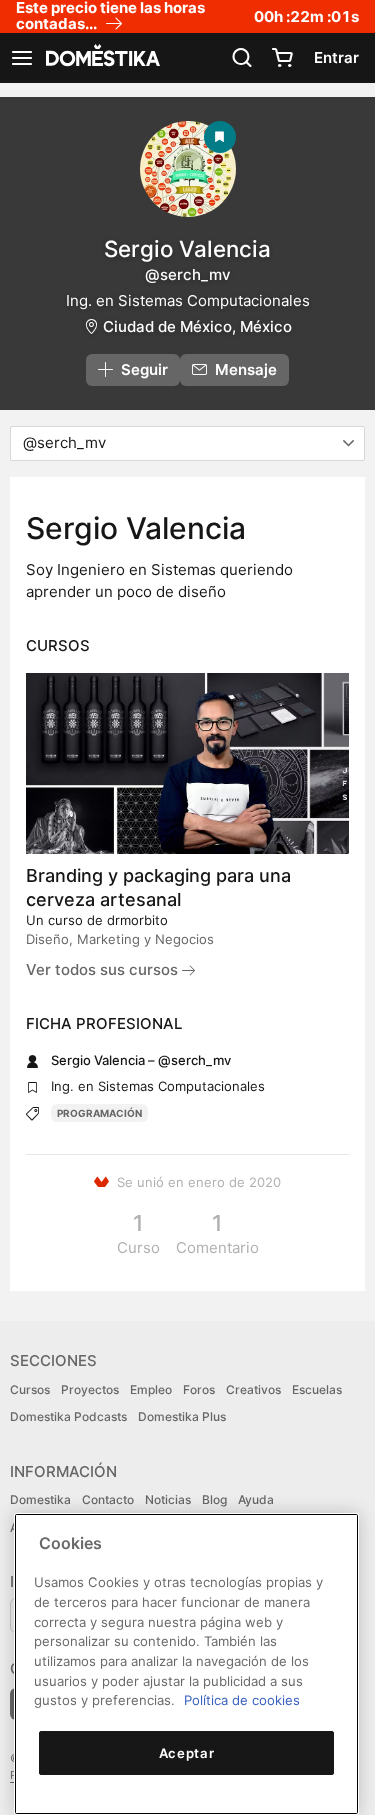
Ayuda (256, 1499)
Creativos (253, 1389)
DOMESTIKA (101, 58)
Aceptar (187, 1753)
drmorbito (137, 920)
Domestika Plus (182, 1416)
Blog (214, 1499)
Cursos (30, 1389)
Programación (99, 1113)
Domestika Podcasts (68, 1416)
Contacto (108, 1499)
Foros (199, 1389)
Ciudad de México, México (197, 326)
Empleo (151, 1389)
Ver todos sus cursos (104, 969)
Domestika (40, 1499)
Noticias (168, 1499)
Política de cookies (242, 1700)
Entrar (336, 57)
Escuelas (317, 1389)
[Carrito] (282, 58)
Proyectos (90, 1389)
